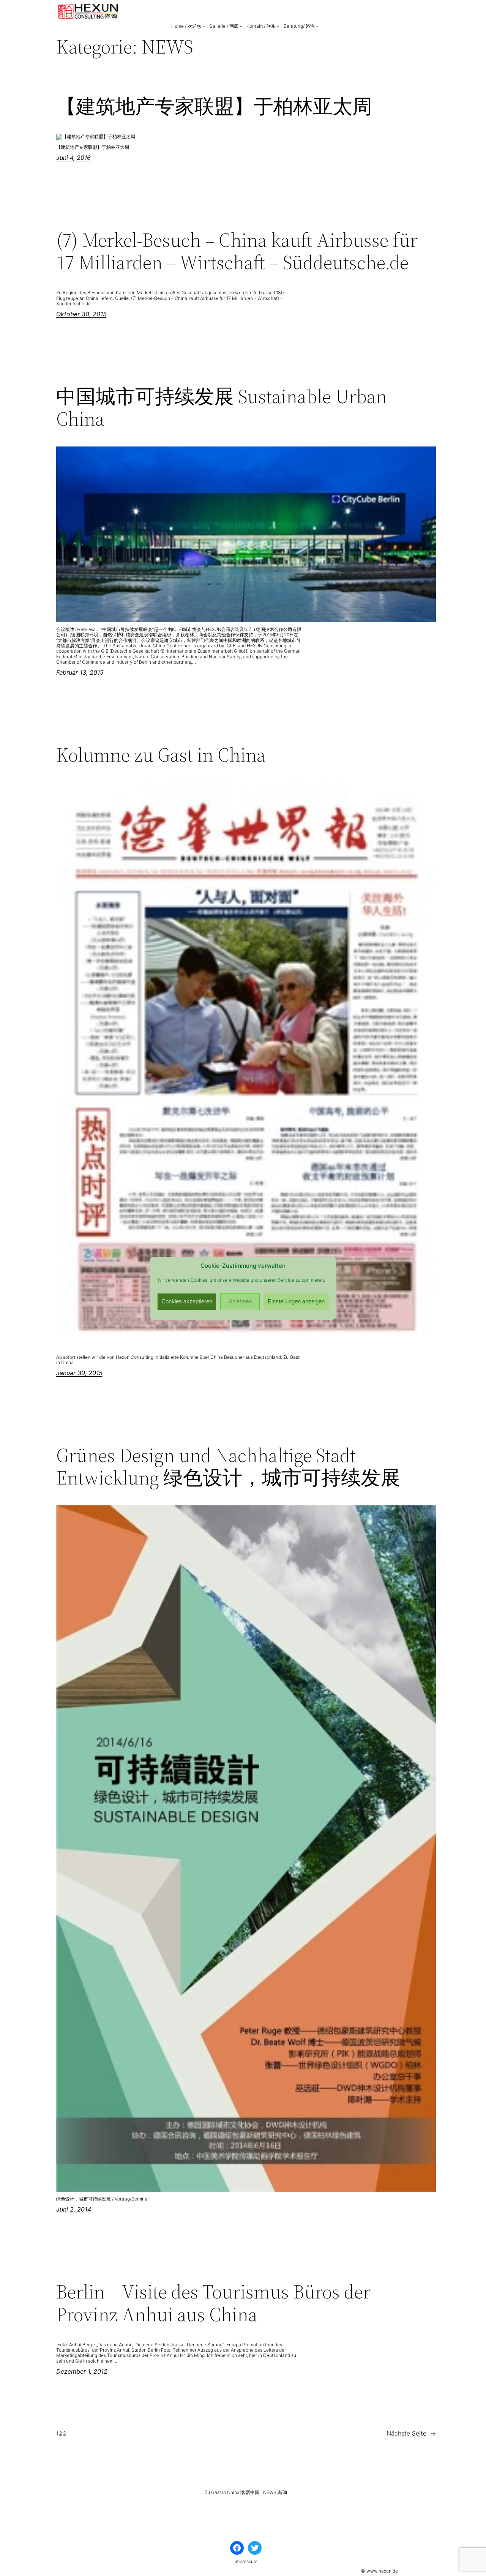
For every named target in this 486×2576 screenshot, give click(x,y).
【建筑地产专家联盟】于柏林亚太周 (214, 106)
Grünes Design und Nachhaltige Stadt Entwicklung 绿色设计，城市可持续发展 (228, 1467)
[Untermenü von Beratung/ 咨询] (317, 26)
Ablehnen (240, 1301)
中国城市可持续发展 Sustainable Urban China (222, 408)
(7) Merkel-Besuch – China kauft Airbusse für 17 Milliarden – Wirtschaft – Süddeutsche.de (237, 251)
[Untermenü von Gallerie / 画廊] (241, 26)
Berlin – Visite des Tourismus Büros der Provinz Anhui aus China (213, 2303)
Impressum (246, 2561)
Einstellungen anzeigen (296, 1301)
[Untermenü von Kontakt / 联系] (278, 26)
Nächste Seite (411, 2433)
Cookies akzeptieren (187, 1301)
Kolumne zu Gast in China (161, 755)
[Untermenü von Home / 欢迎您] (204, 26)
